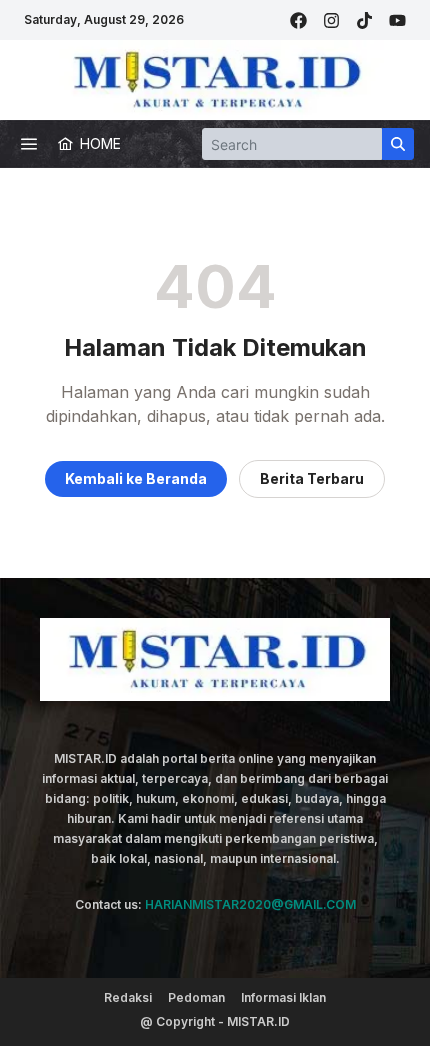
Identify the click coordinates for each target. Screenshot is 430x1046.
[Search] (398, 144)
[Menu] (29, 144)
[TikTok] (364, 20)
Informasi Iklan (283, 997)
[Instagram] (331, 20)
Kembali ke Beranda (136, 478)
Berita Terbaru (312, 478)
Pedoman (196, 997)
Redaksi (128, 997)
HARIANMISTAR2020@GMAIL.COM (250, 904)
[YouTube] (397, 20)
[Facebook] (298, 20)
